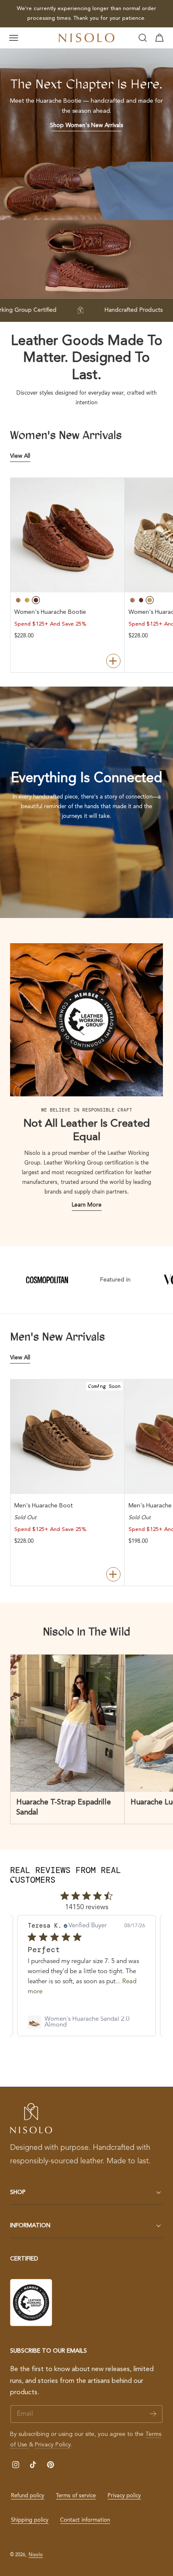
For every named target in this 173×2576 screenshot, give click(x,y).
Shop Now (143, 13)
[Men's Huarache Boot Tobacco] (68, 1437)
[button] (14, 38)
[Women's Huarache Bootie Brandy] (68, 535)
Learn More (87, 1205)
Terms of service (76, 2496)
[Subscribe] (153, 2413)
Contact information (85, 2520)
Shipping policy (30, 2520)
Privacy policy (124, 2496)
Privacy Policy (53, 2445)
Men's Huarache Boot (43, 1506)
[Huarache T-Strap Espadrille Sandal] (68, 1723)
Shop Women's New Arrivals (86, 126)
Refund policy (28, 2496)
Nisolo (36, 2555)
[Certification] (31, 2303)
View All (20, 456)
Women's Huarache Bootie (50, 612)
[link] (86, 2022)
